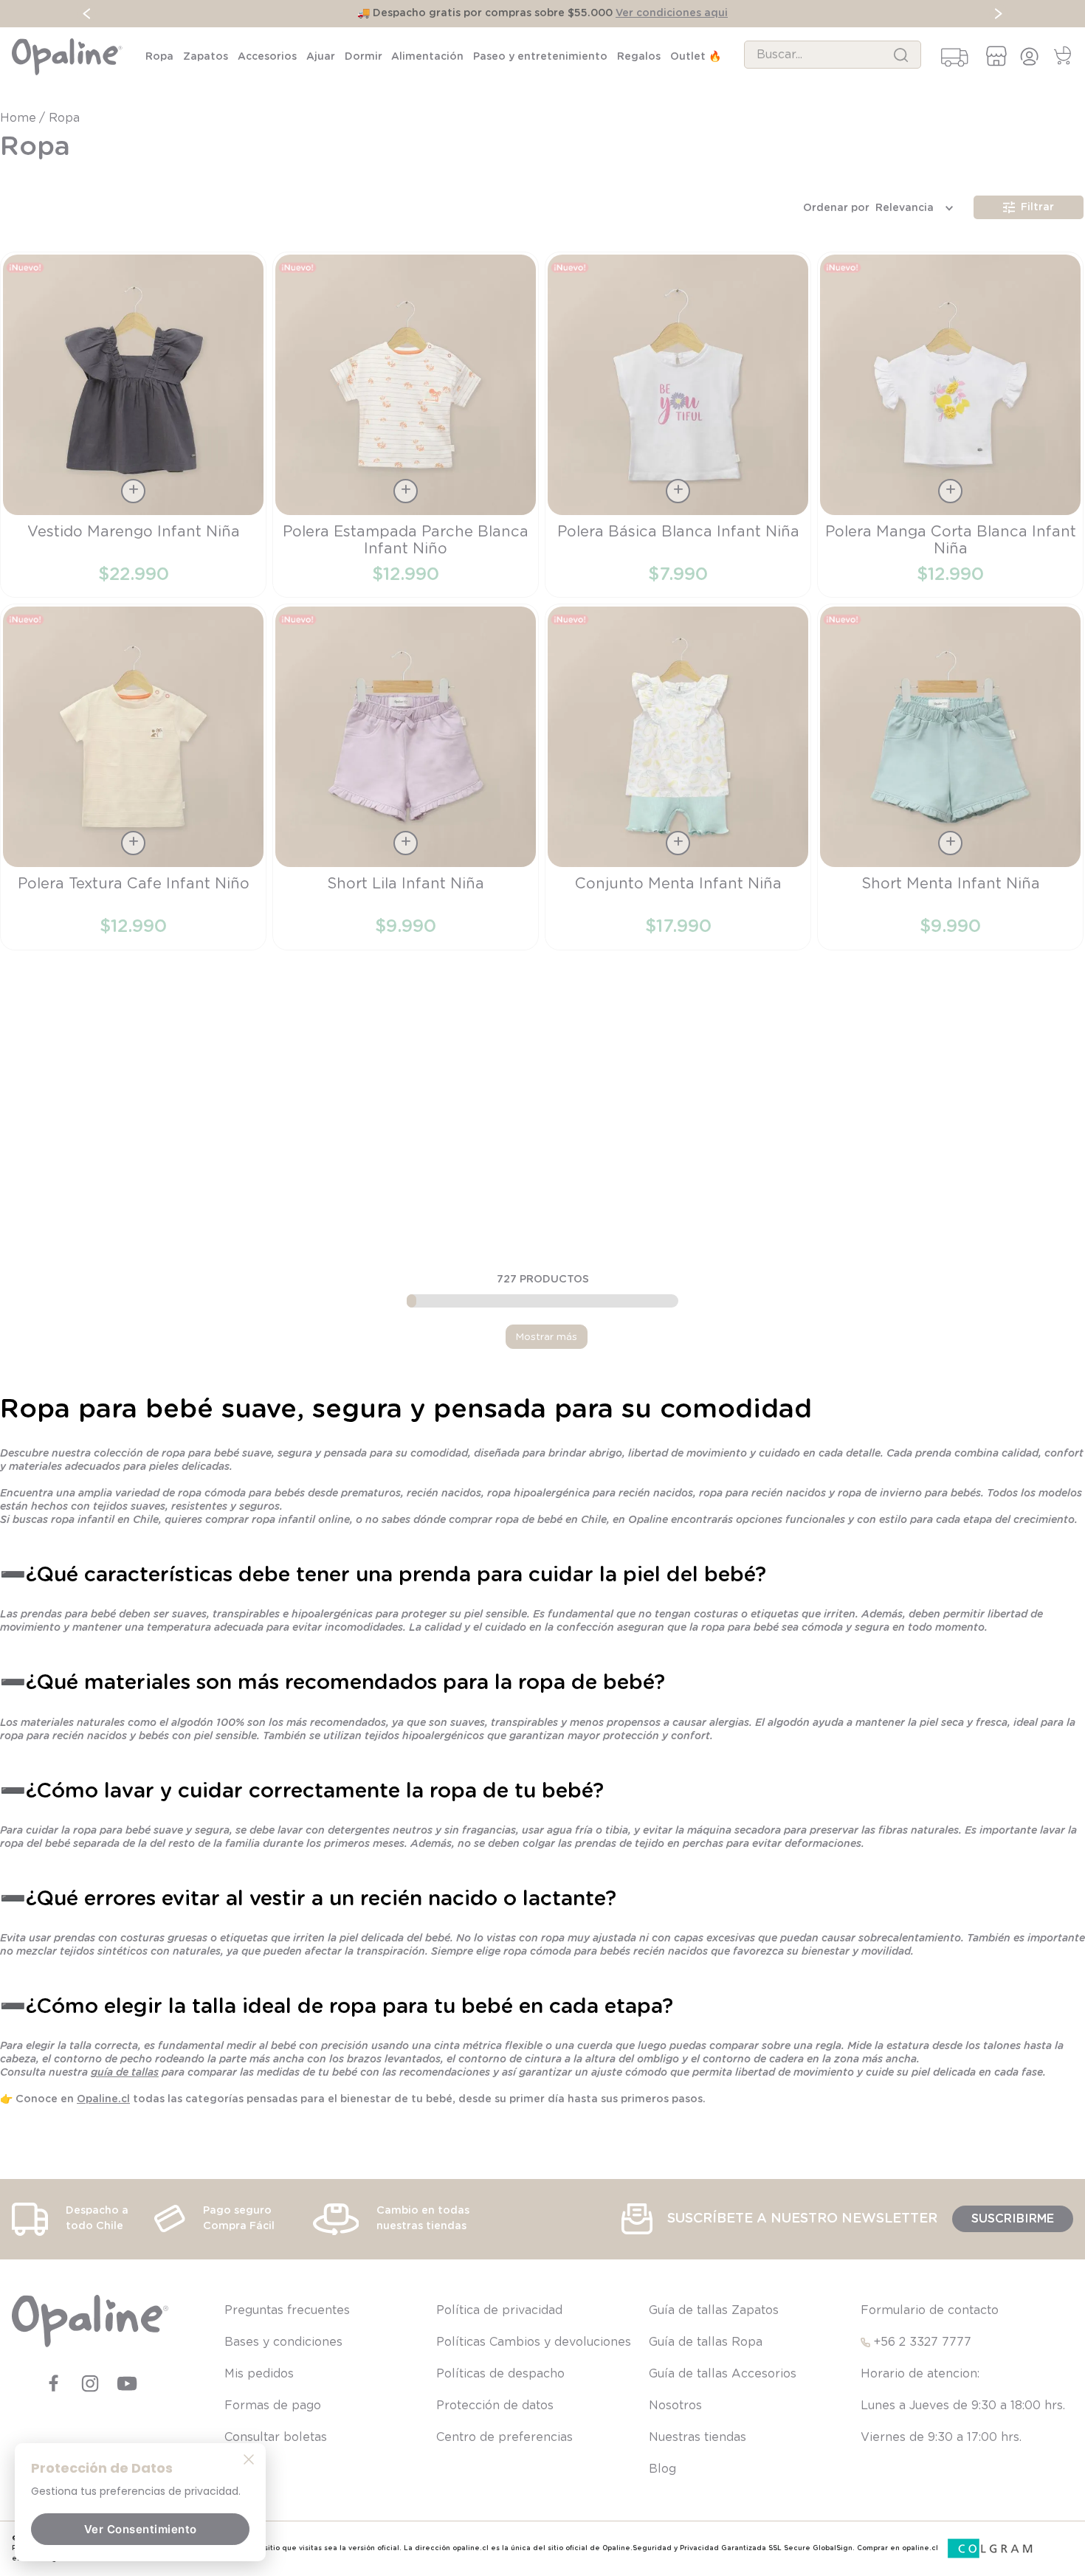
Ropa (64, 118)
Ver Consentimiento (141, 2529)
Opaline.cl (103, 2099)
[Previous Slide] (87, 14)
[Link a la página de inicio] (20, 118)
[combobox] (833, 55)
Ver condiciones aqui (672, 13)
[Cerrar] (249, 2459)
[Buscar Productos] (901, 55)
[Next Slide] (998, 14)
